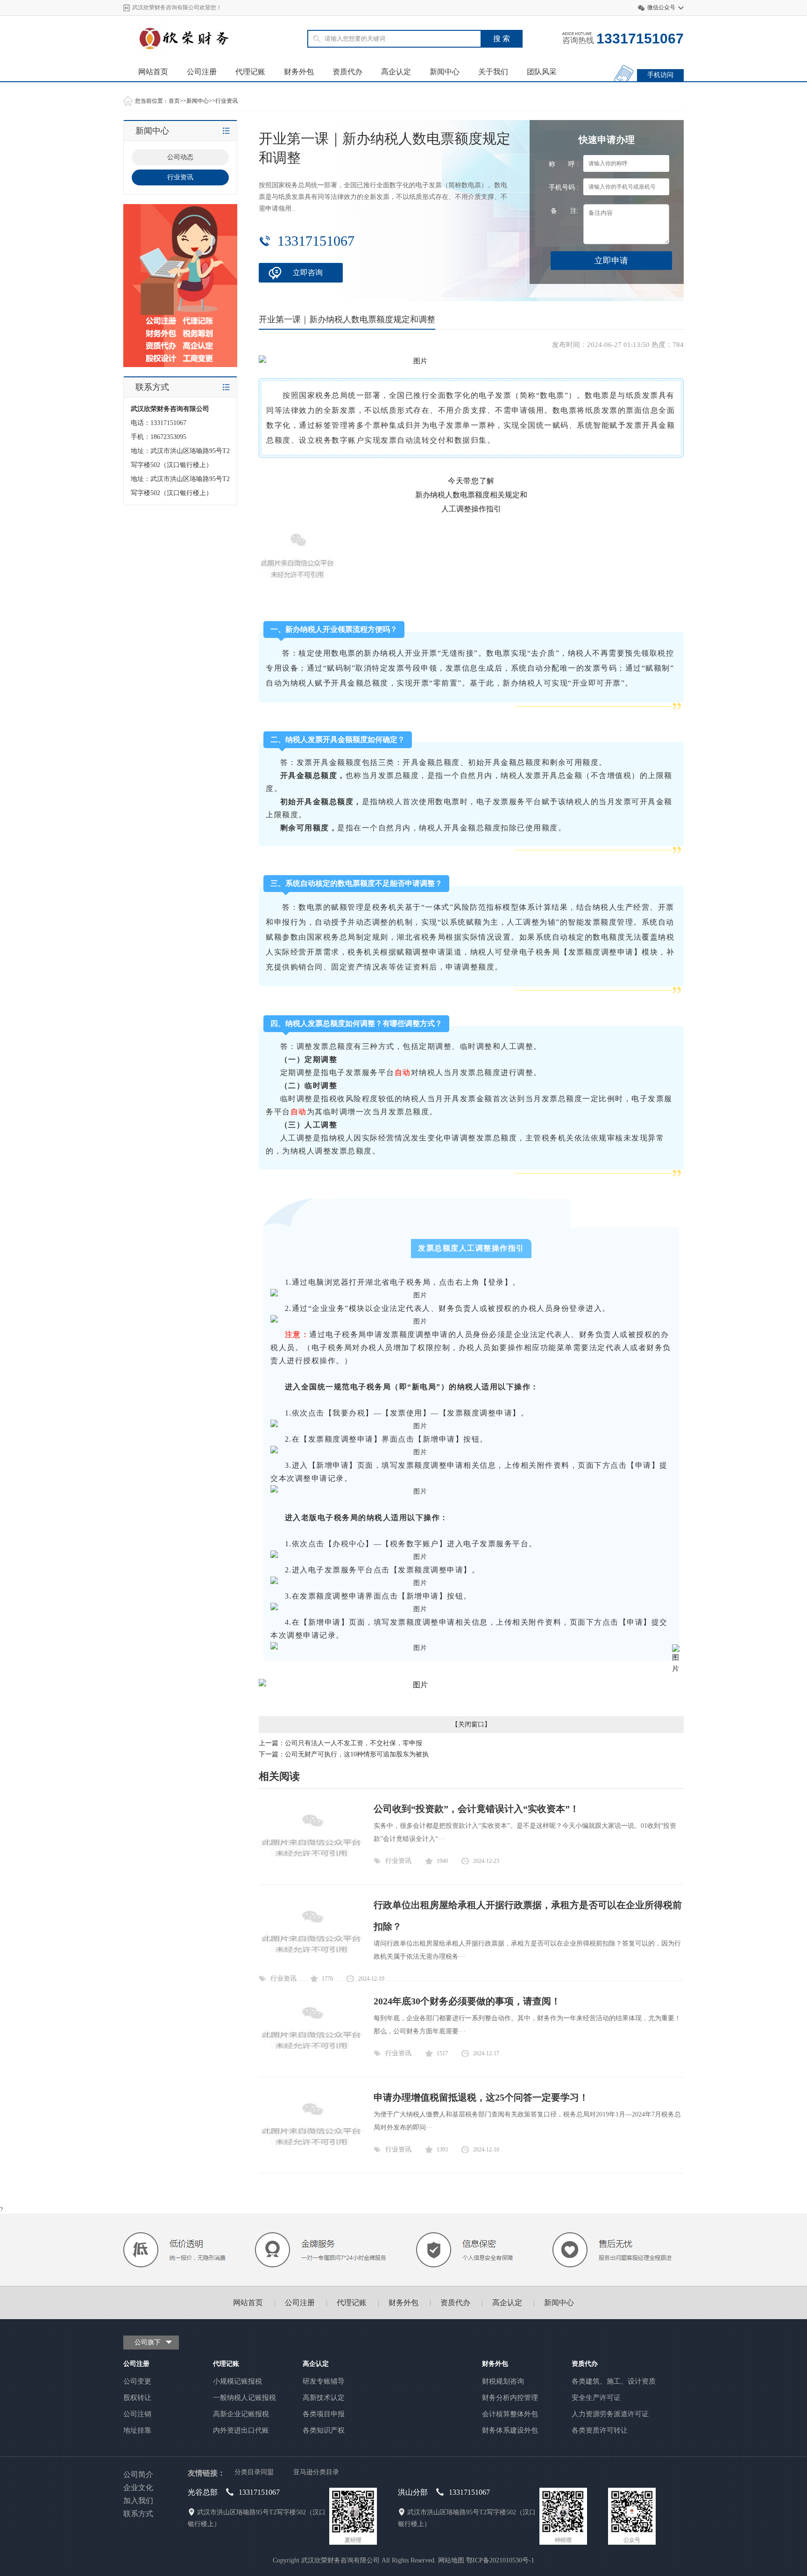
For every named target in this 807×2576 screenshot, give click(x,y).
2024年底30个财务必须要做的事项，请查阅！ (467, 2001)
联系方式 (138, 2514)
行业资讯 (227, 101)
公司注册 (202, 72)
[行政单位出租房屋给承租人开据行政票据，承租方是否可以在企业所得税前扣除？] (311, 1965)
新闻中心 (445, 72)
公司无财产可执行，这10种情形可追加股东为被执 (357, 1754)
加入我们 (138, 2501)
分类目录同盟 (254, 2472)
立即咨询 (308, 272)
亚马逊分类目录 (316, 2472)
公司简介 (138, 2474)
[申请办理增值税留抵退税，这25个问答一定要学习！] (311, 2157)
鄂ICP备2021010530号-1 (500, 2560)
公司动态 (180, 157)
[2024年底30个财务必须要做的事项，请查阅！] (311, 2061)
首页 (174, 101)
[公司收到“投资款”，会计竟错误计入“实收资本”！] (311, 1869)
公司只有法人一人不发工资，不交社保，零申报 (354, 1743)
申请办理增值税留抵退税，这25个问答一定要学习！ (481, 2097)
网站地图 (451, 2560)
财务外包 (299, 72)
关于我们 (493, 72)
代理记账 (250, 72)
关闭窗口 (471, 1724)
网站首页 (153, 72)
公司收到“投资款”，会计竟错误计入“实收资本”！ (476, 1809)
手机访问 (660, 75)
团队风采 (542, 72)
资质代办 (347, 72)
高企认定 (396, 72)
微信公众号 (661, 7)
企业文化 (138, 2488)
